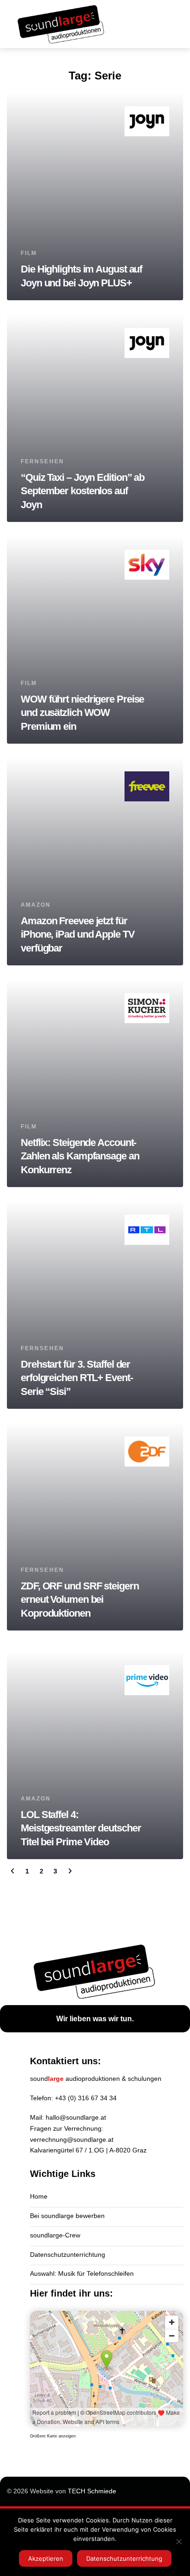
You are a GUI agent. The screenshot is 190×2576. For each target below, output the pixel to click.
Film (29, 253)
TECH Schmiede (92, 2491)
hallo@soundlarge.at (76, 2117)
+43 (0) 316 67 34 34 (86, 2098)
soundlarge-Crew (55, 2235)
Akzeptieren (46, 2558)
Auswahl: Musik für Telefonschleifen (82, 2273)
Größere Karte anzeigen (53, 2436)
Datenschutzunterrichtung (68, 2255)
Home (39, 2196)
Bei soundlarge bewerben (67, 2216)
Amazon (36, 905)
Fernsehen (42, 461)
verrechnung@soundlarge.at (72, 2140)
